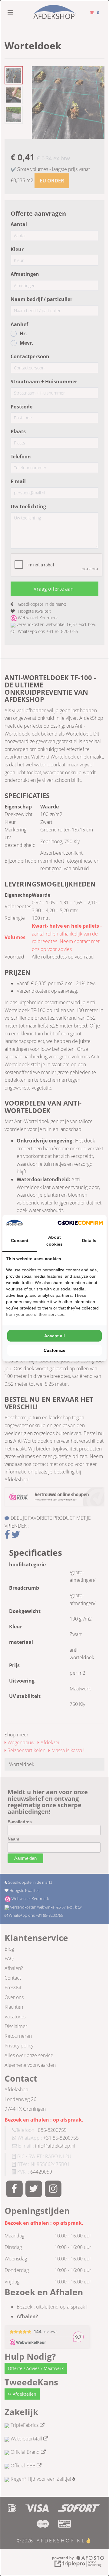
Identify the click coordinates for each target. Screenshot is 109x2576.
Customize (54, 1350)
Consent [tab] (20, 1240)
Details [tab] (89, 1240)
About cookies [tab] (54, 1240)
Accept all (54, 1336)
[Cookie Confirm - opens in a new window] (80, 1223)
